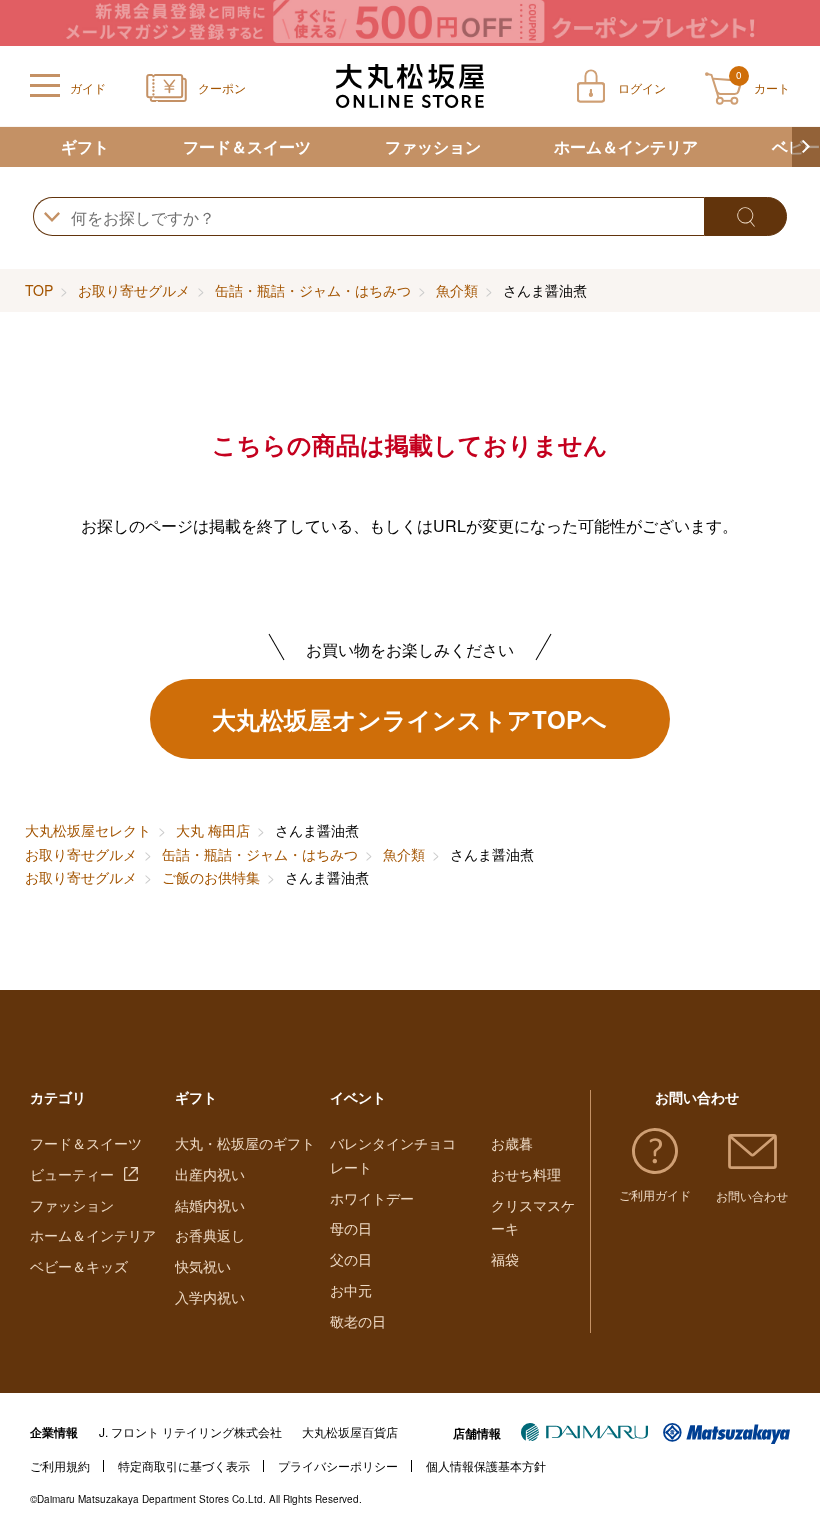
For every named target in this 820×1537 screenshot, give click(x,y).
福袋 (505, 1259)
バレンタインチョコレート (393, 1155)
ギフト (85, 146)
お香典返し (210, 1235)
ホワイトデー (372, 1198)
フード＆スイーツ (247, 146)
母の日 (351, 1228)
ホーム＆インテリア (626, 146)
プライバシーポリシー (338, 1465)
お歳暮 (512, 1143)
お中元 (351, 1290)
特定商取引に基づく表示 (184, 1465)
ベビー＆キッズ (79, 1266)
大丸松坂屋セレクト (88, 830)
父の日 (351, 1259)
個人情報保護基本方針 (486, 1465)
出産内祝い (210, 1174)
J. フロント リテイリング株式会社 (190, 1431)
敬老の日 (358, 1321)
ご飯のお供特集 (211, 877)
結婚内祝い (210, 1205)
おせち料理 (526, 1174)
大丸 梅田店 (213, 830)
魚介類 (457, 290)
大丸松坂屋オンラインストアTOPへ (409, 719)
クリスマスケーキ (533, 1217)
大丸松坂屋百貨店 (350, 1431)
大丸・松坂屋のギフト (245, 1143)
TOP (39, 290)
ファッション (433, 146)
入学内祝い (210, 1297)
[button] (806, 147)
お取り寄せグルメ (134, 290)
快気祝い (203, 1266)
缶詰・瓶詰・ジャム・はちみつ (313, 290)
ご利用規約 (60, 1465)
